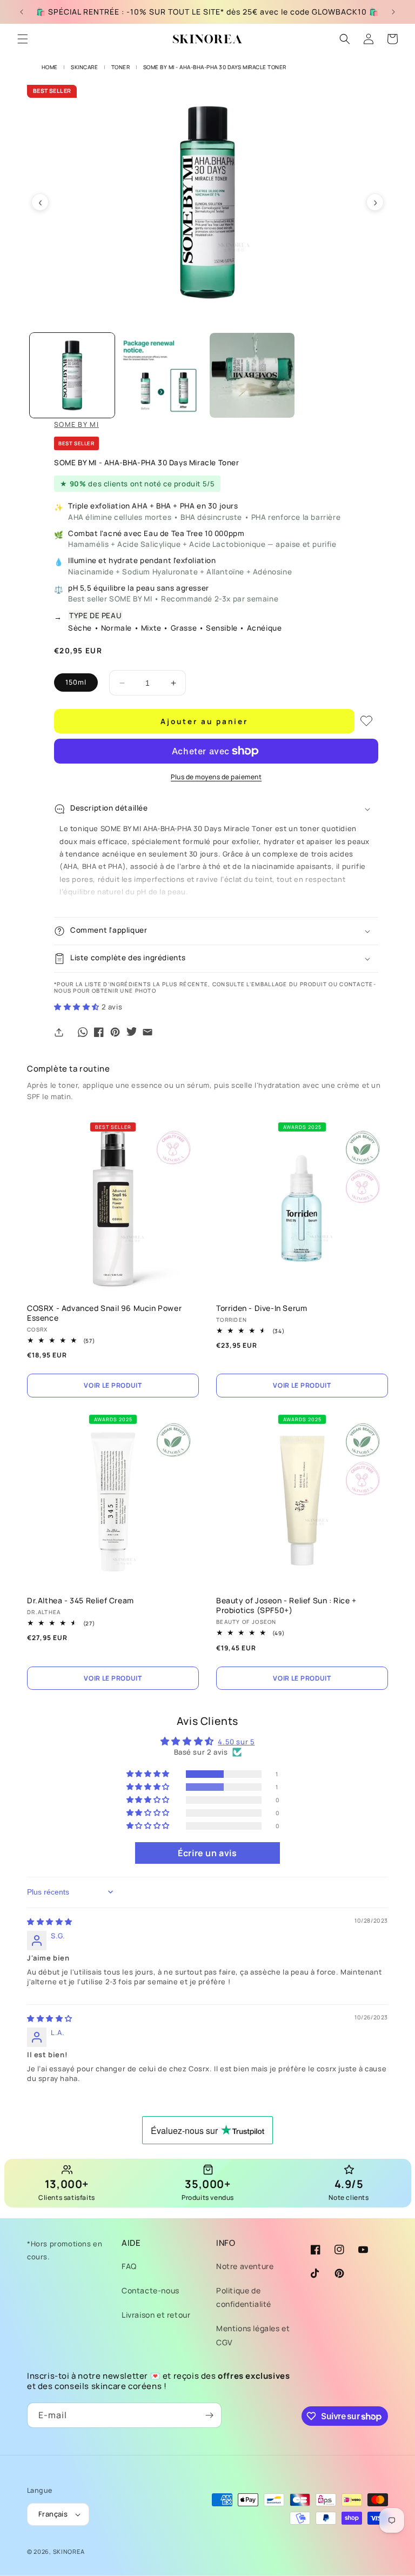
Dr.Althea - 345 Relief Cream (81, 1601)
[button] (23, 39)
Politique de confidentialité (244, 2297)
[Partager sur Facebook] (99, 1032)
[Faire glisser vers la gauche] (40, 202)
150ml (76, 682)
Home (50, 67)
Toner (121, 67)
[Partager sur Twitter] (131, 1032)
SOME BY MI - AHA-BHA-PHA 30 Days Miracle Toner (215, 67)
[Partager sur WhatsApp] (83, 1032)
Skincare (84, 67)
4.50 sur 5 (236, 1742)
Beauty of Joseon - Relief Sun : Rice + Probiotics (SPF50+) (286, 1605)
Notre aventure (245, 2266)
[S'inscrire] (209, 2415)
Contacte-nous (150, 2290)
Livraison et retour (156, 2315)
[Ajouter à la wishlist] (366, 721)
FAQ (129, 2266)
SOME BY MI (76, 424)
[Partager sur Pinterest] (115, 1032)
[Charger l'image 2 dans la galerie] (162, 375)
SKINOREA (69, 2551)
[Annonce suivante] (393, 12)
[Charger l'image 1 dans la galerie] (72, 375)
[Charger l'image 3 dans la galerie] (252, 375)
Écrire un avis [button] (207, 1853)
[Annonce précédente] (22, 12)
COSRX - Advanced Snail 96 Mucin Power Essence (104, 1313)
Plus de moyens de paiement (216, 777)
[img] (50, 1922)
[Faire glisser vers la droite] (375, 202)
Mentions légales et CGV (253, 2335)
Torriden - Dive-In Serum (262, 1308)
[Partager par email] (148, 1032)
